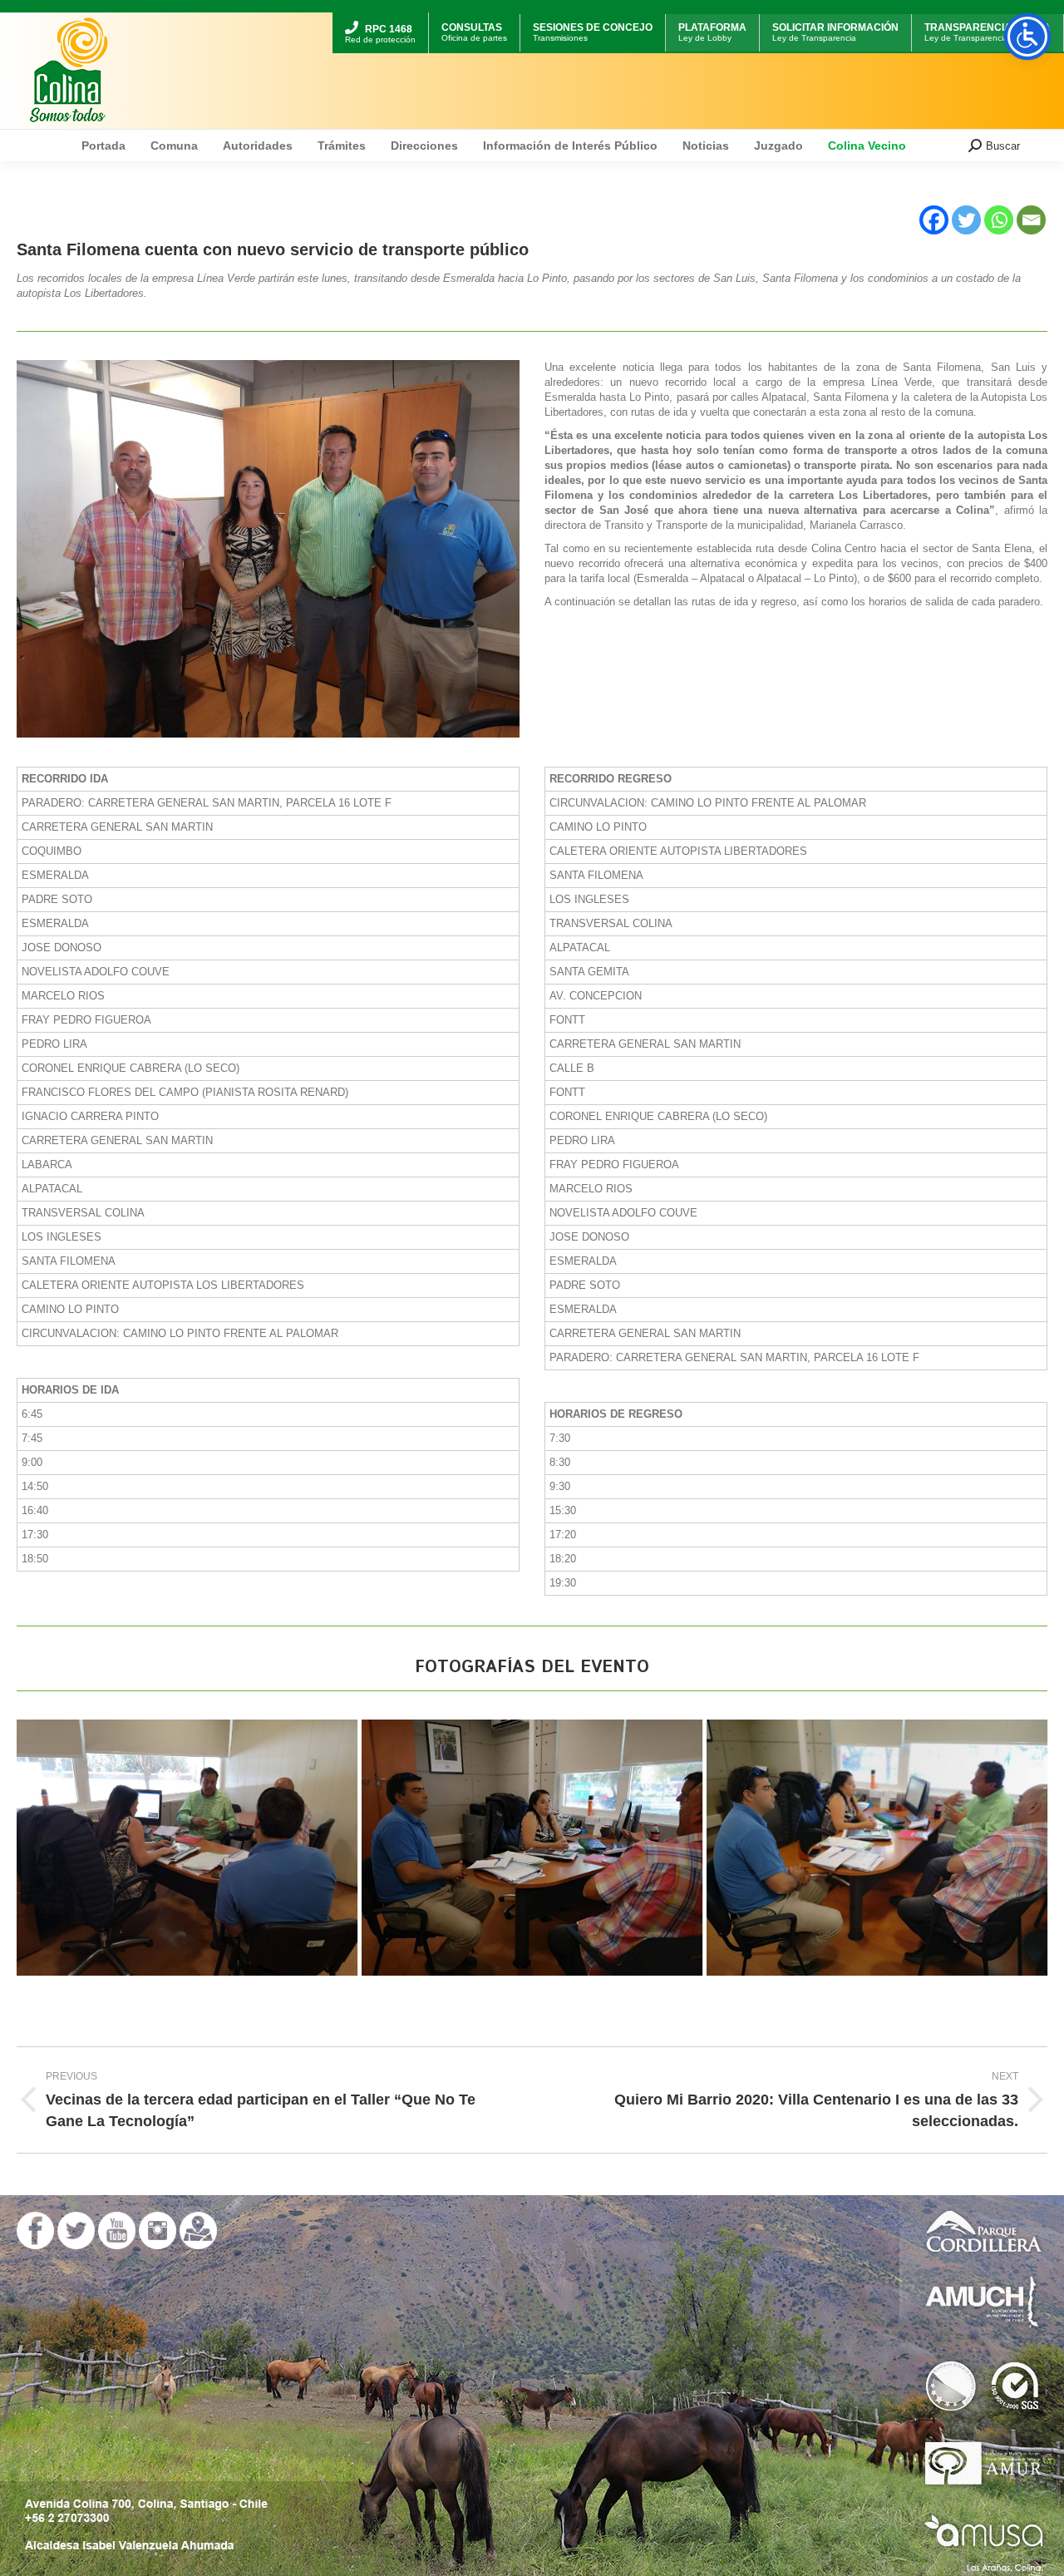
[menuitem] (380, 15)
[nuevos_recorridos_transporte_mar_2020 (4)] (187, 1848)
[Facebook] (934, 220)
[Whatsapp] (999, 220)
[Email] (1031, 220)
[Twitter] (966, 220)
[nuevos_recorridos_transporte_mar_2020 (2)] (877, 1848)
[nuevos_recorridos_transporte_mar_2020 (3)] (532, 1848)
